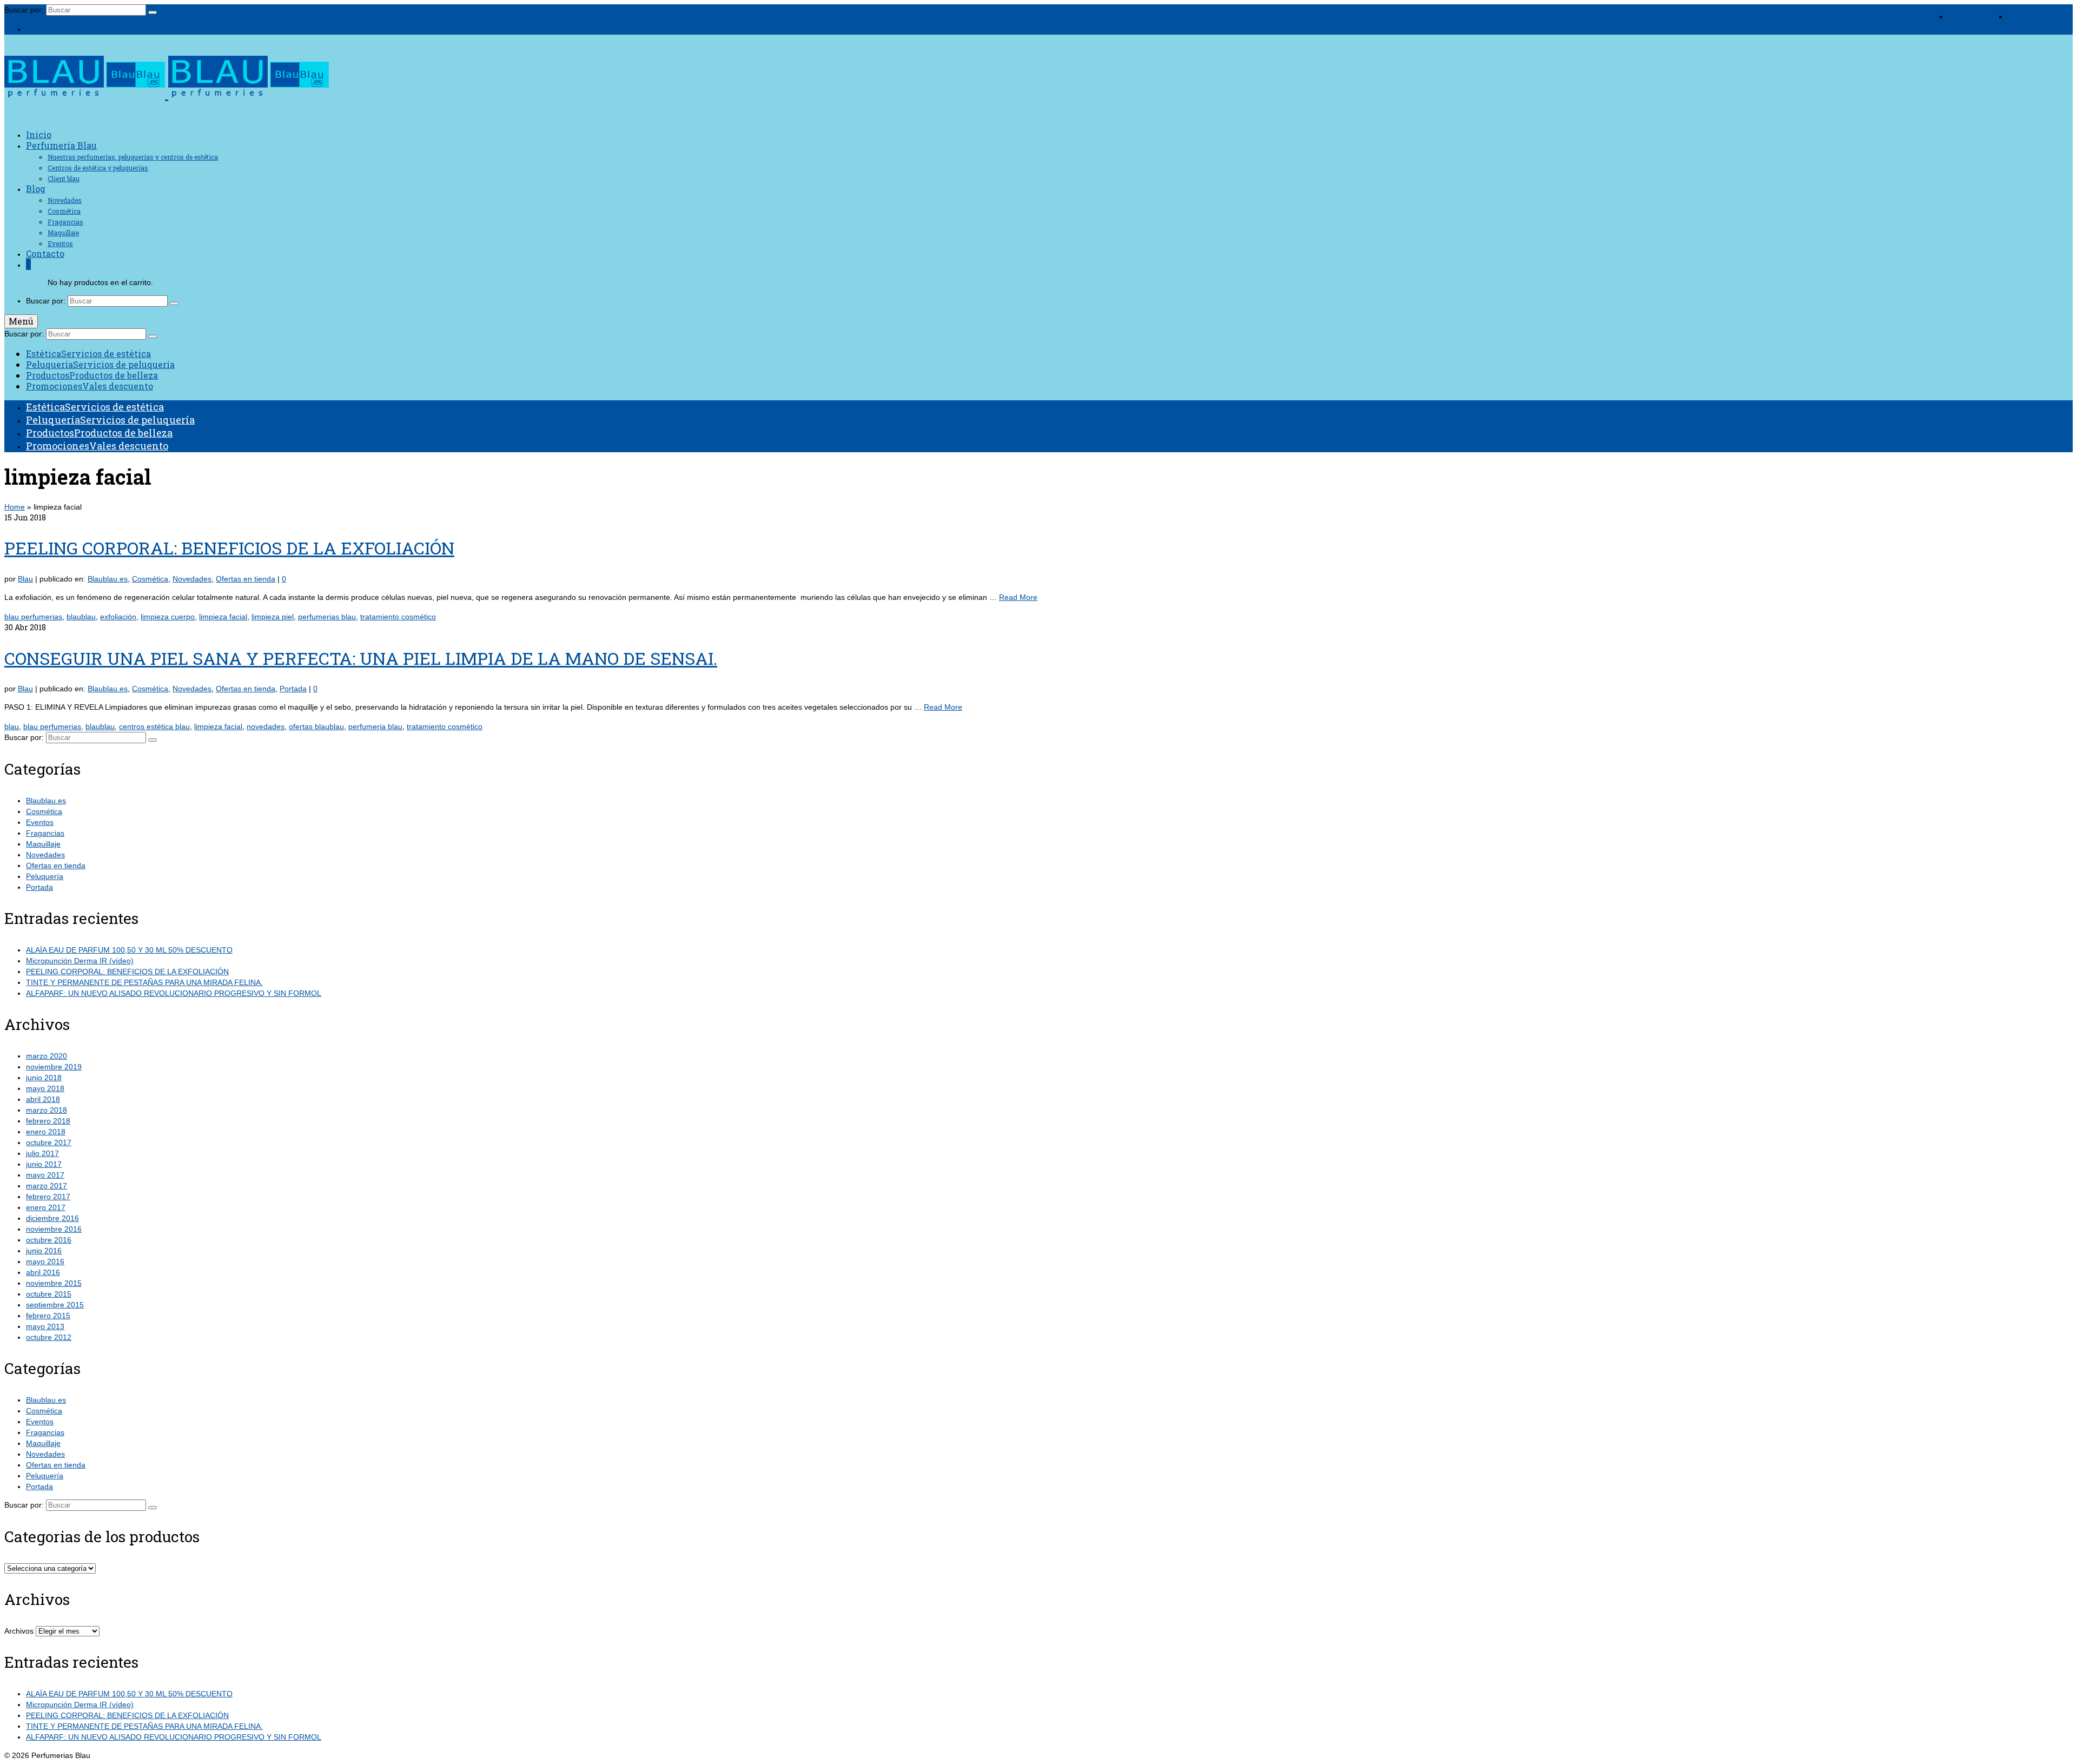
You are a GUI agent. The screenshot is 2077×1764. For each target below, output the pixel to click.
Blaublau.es (108, 579)
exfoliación (118, 617)
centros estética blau (154, 726)
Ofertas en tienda (246, 579)
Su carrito (2042, 17)
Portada (293, 689)
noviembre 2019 (54, 1067)
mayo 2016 (45, 1261)
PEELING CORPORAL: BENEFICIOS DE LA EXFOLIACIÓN (127, 972)
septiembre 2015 (55, 1305)
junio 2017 (44, 1164)
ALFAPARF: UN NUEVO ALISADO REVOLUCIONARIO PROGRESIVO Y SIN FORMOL (174, 993)
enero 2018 (46, 1132)
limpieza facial (223, 617)
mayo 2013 (45, 1326)
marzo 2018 (47, 1110)
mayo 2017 (45, 1175)
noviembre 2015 (54, 1283)
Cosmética (150, 579)
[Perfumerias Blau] (1038, 79)
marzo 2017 (47, 1186)
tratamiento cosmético (398, 617)
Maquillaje (43, 844)
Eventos (40, 822)
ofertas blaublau (316, 726)
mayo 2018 (45, 1088)
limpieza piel (273, 617)
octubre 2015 (49, 1294)
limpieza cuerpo (168, 617)
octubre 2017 (49, 1142)
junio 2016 (44, 1251)
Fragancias (45, 833)
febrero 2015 (48, 1316)
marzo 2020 (47, 1056)
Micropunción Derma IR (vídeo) (80, 961)
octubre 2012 (49, 1337)
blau (12, 726)
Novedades (192, 579)
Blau (25, 579)
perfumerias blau (327, 617)
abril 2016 (43, 1272)
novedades (266, 726)
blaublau (81, 617)
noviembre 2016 (54, 1229)
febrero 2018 (48, 1121)
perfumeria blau (375, 726)
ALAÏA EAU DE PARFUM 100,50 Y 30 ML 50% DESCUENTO (129, 950)
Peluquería (45, 876)
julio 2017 (42, 1153)
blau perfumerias (33, 617)
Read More (1018, 597)
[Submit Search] (153, 12)
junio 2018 (44, 1078)
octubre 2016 (49, 1240)
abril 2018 (43, 1099)
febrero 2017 (48, 1197)
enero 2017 (46, 1207)
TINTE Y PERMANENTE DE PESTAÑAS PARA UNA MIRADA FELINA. (144, 982)
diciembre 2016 (52, 1218)
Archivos (19, 1631)
